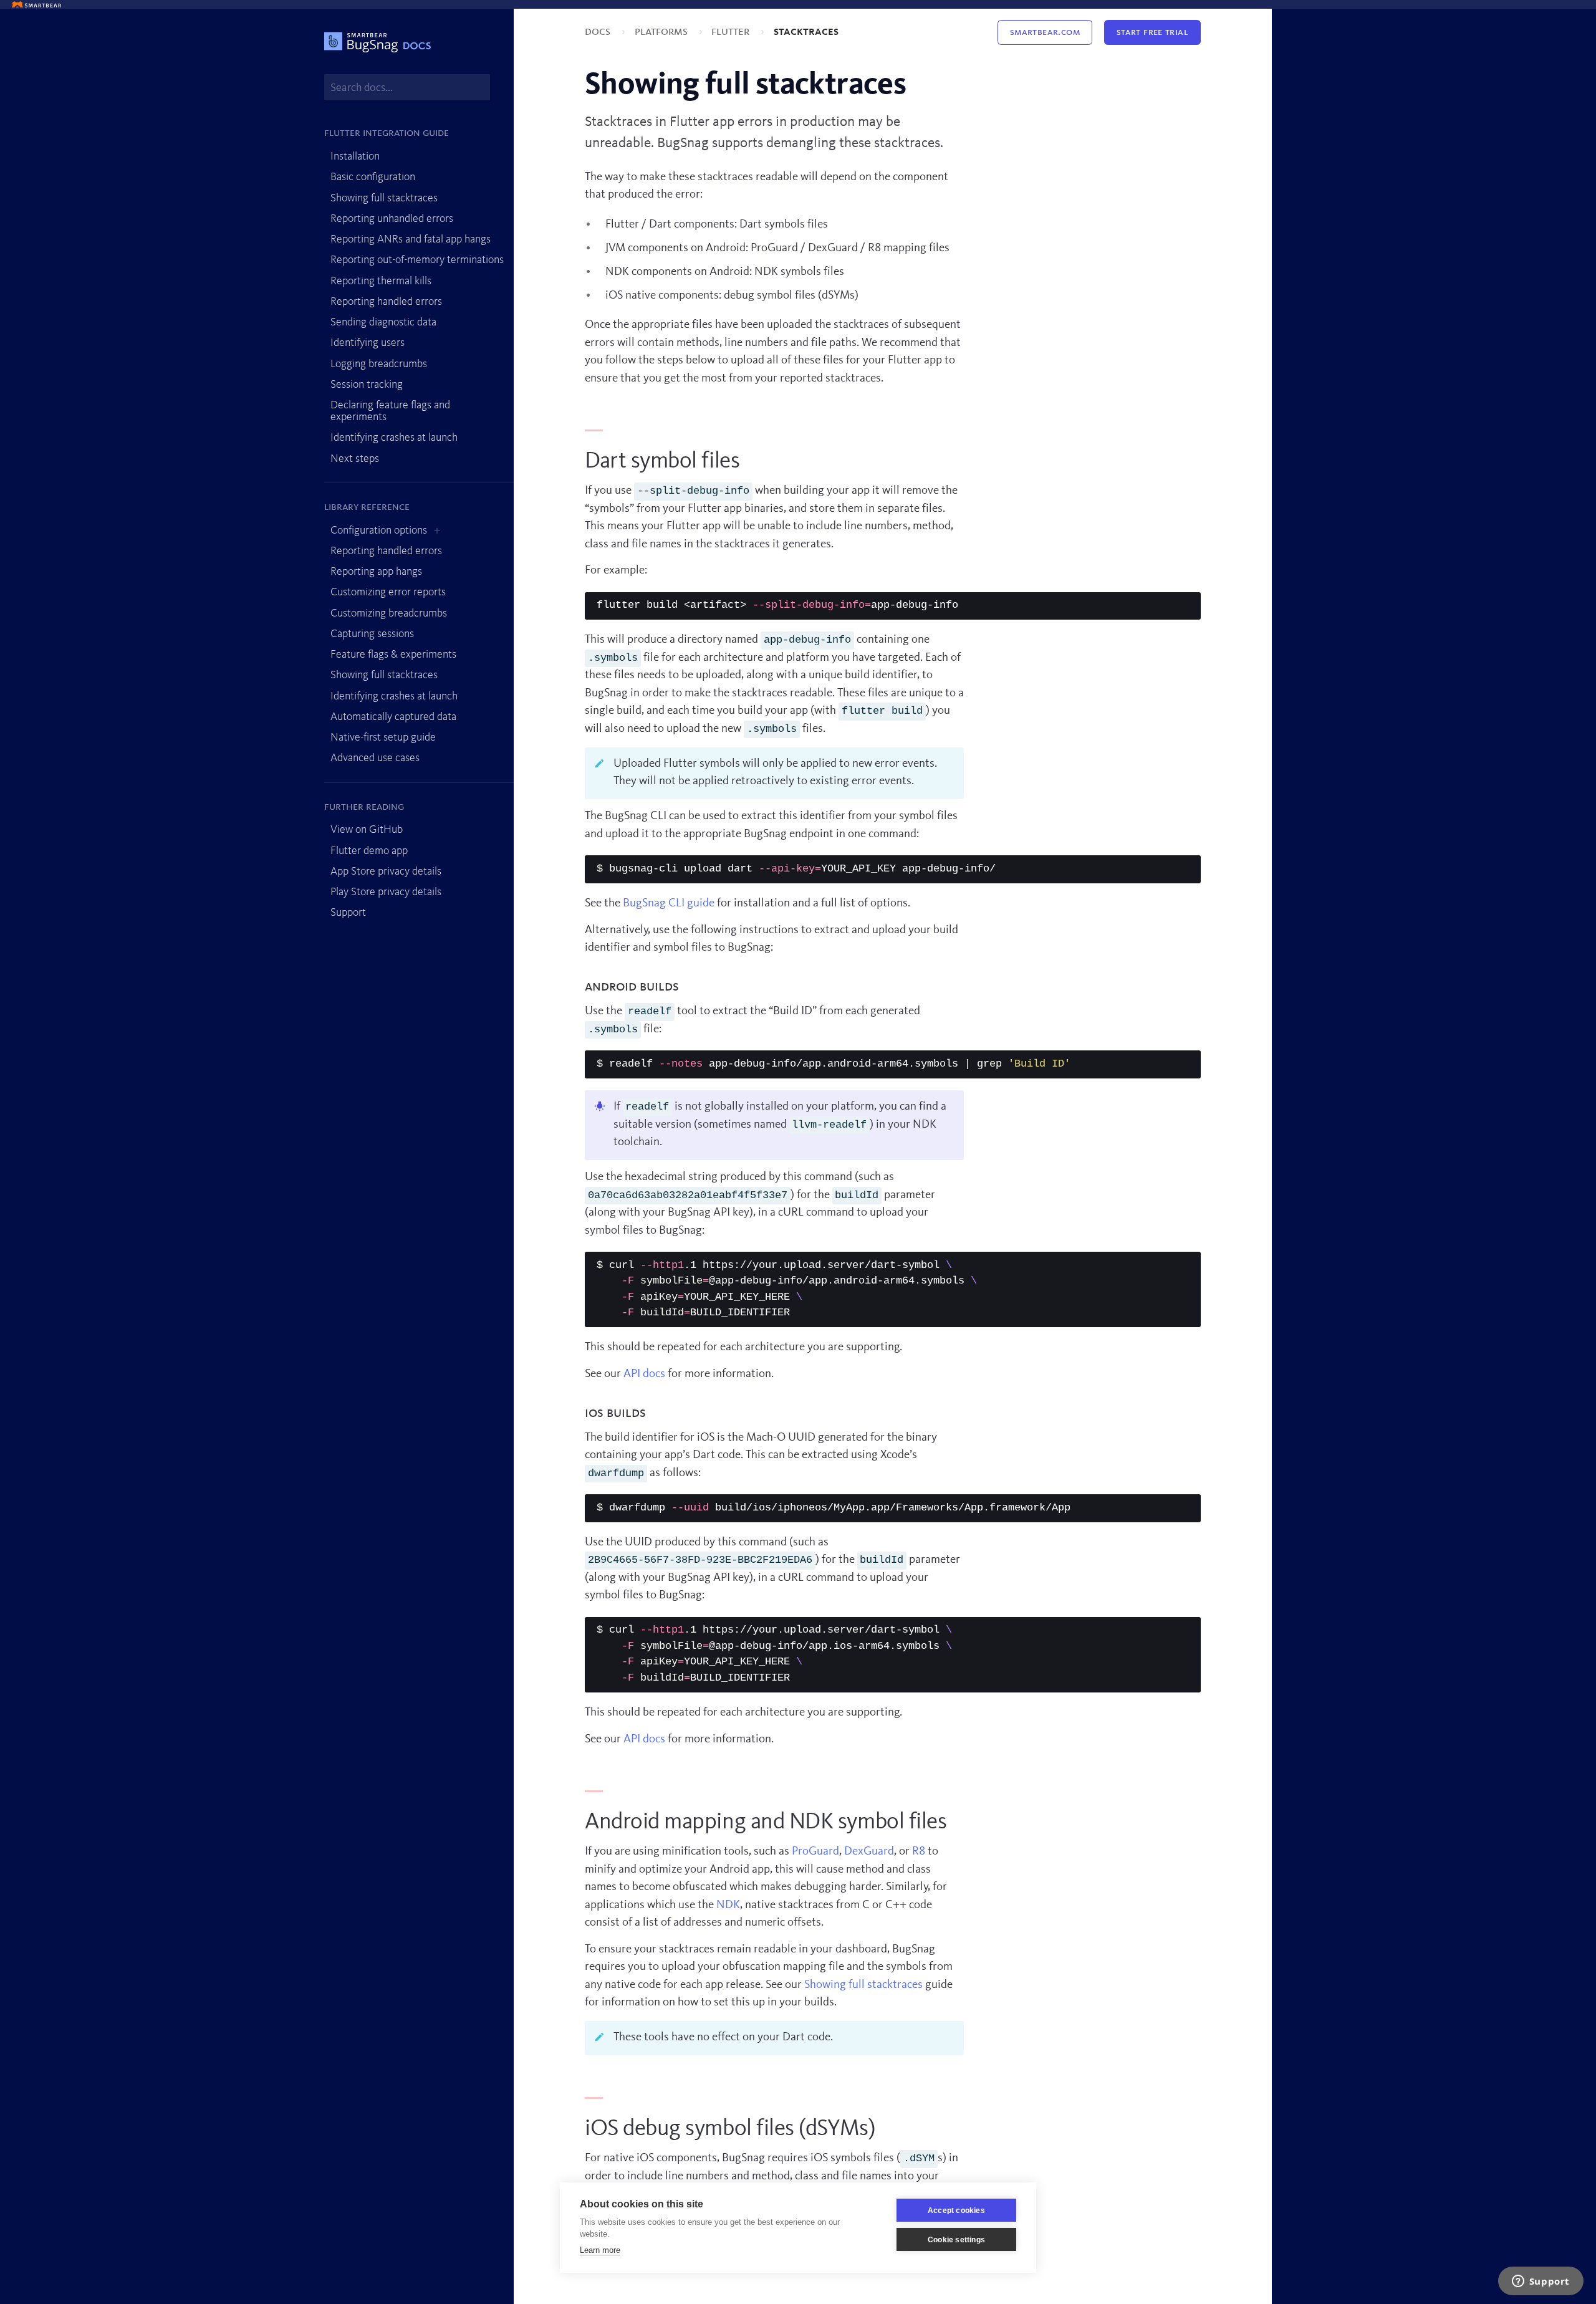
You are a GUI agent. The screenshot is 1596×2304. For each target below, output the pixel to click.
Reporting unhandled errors (392, 219)
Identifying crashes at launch (394, 438)
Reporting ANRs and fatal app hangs (411, 239)
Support (348, 913)
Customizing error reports (388, 592)
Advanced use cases (375, 758)
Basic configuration (373, 177)
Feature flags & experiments (393, 655)
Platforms (662, 32)
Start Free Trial (1152, 32)
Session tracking (367, 385)
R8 (919, 1852)
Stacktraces (806, 32)
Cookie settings (956, 2240)
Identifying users (368, 343)
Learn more (600, 2250)
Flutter (732, 32)
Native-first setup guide (383, 737)
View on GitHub (367, 830)
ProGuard (815, 1852)
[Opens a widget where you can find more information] (1541, 2282)
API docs (644, 1374)
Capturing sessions (372, 634)
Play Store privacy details (386, 892)
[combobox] (407, 88)
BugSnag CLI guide (669, 904)
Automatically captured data (393, 717)
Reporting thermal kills (381, 281)
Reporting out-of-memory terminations (417, 260)
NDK (728, 1905)
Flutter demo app (369, 851)
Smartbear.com (1045, 32)
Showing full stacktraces (384, 198)
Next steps (355, 459)
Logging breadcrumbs (379, 364)
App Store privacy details (386, 871)
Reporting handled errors (386, 302)
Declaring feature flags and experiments (390, 411)
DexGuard (869, 1852)
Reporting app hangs (376, 572)
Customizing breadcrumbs (389, 613)
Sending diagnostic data (383, 322)
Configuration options (379, 530)
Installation (355, 156)
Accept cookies (956, 2210)
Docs (599, 32)
